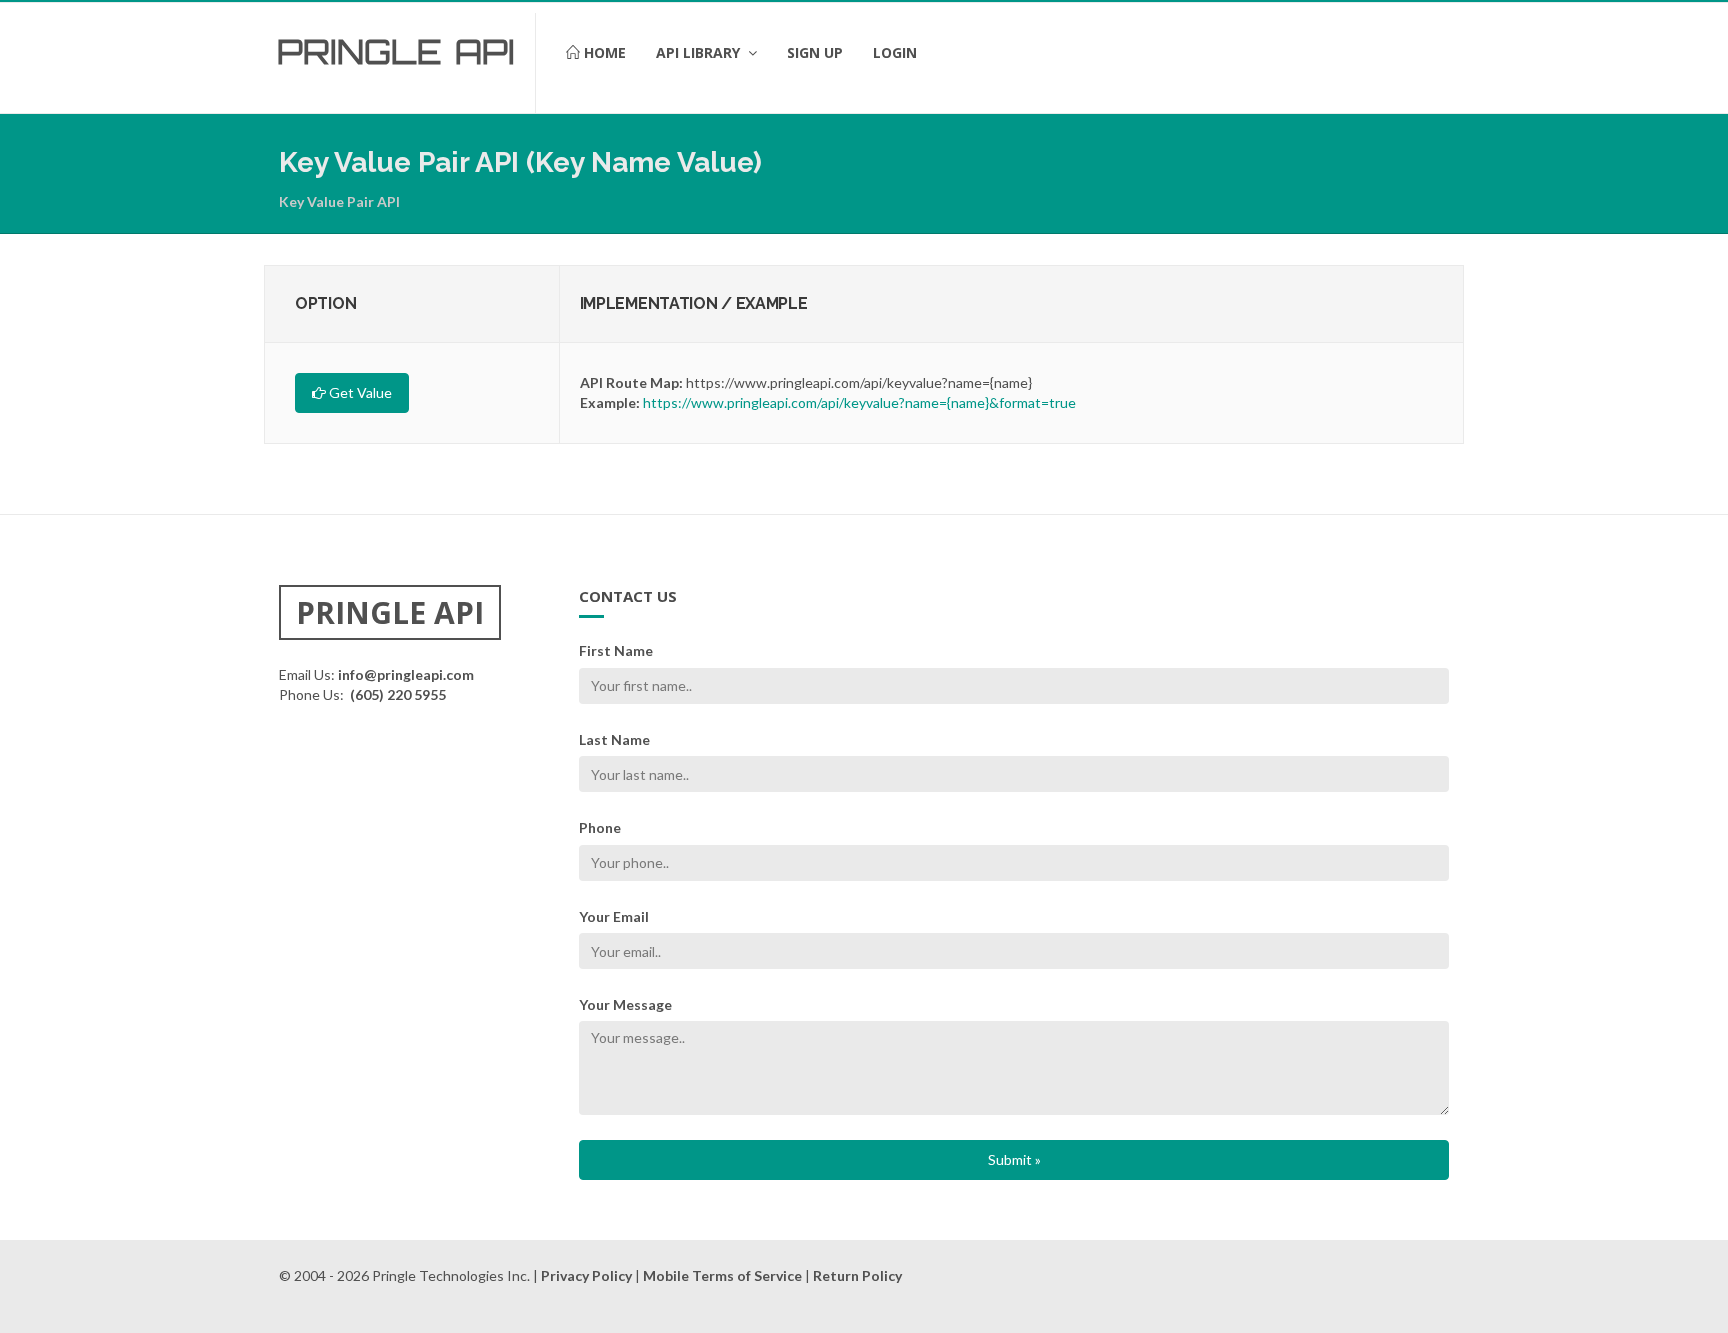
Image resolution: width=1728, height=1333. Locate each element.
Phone (600, 827)
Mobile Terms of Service (722, 1275)
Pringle (359, 52)
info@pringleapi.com (406, 674)
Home (603, 52)
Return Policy (857, 1275)
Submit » (1014, 1159)
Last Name (614, 739)
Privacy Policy (586, 1275)
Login (895, 52)
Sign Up (815, 52)
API (485, 52)
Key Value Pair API (339, 201)
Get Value (359, 392)
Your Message (625, 1004)
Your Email (614, 916)
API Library (700, 52)
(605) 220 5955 (398, 694)
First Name (616, 650)
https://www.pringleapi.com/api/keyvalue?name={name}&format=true (859, 402)
